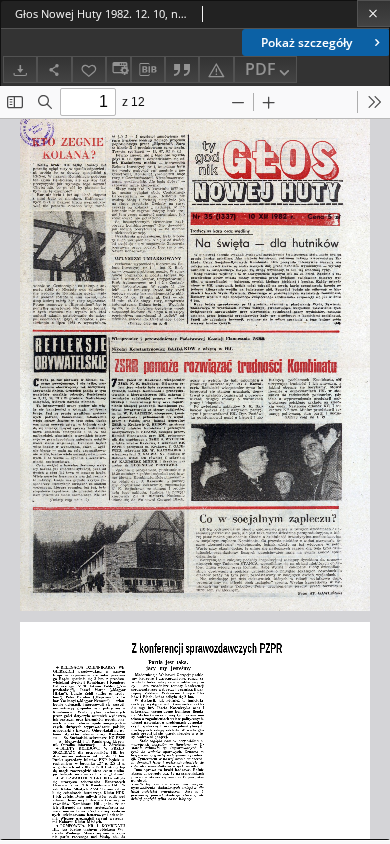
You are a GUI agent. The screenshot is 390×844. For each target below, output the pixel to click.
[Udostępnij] (54, 69)
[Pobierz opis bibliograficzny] (148, 70)
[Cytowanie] (182, 69)
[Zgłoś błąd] (216, 69)
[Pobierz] (20, 69)
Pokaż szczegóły (306, 42)
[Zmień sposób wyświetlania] (118, 69)
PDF (260, 69)
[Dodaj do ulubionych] (89, 69)
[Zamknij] (373, 13)
